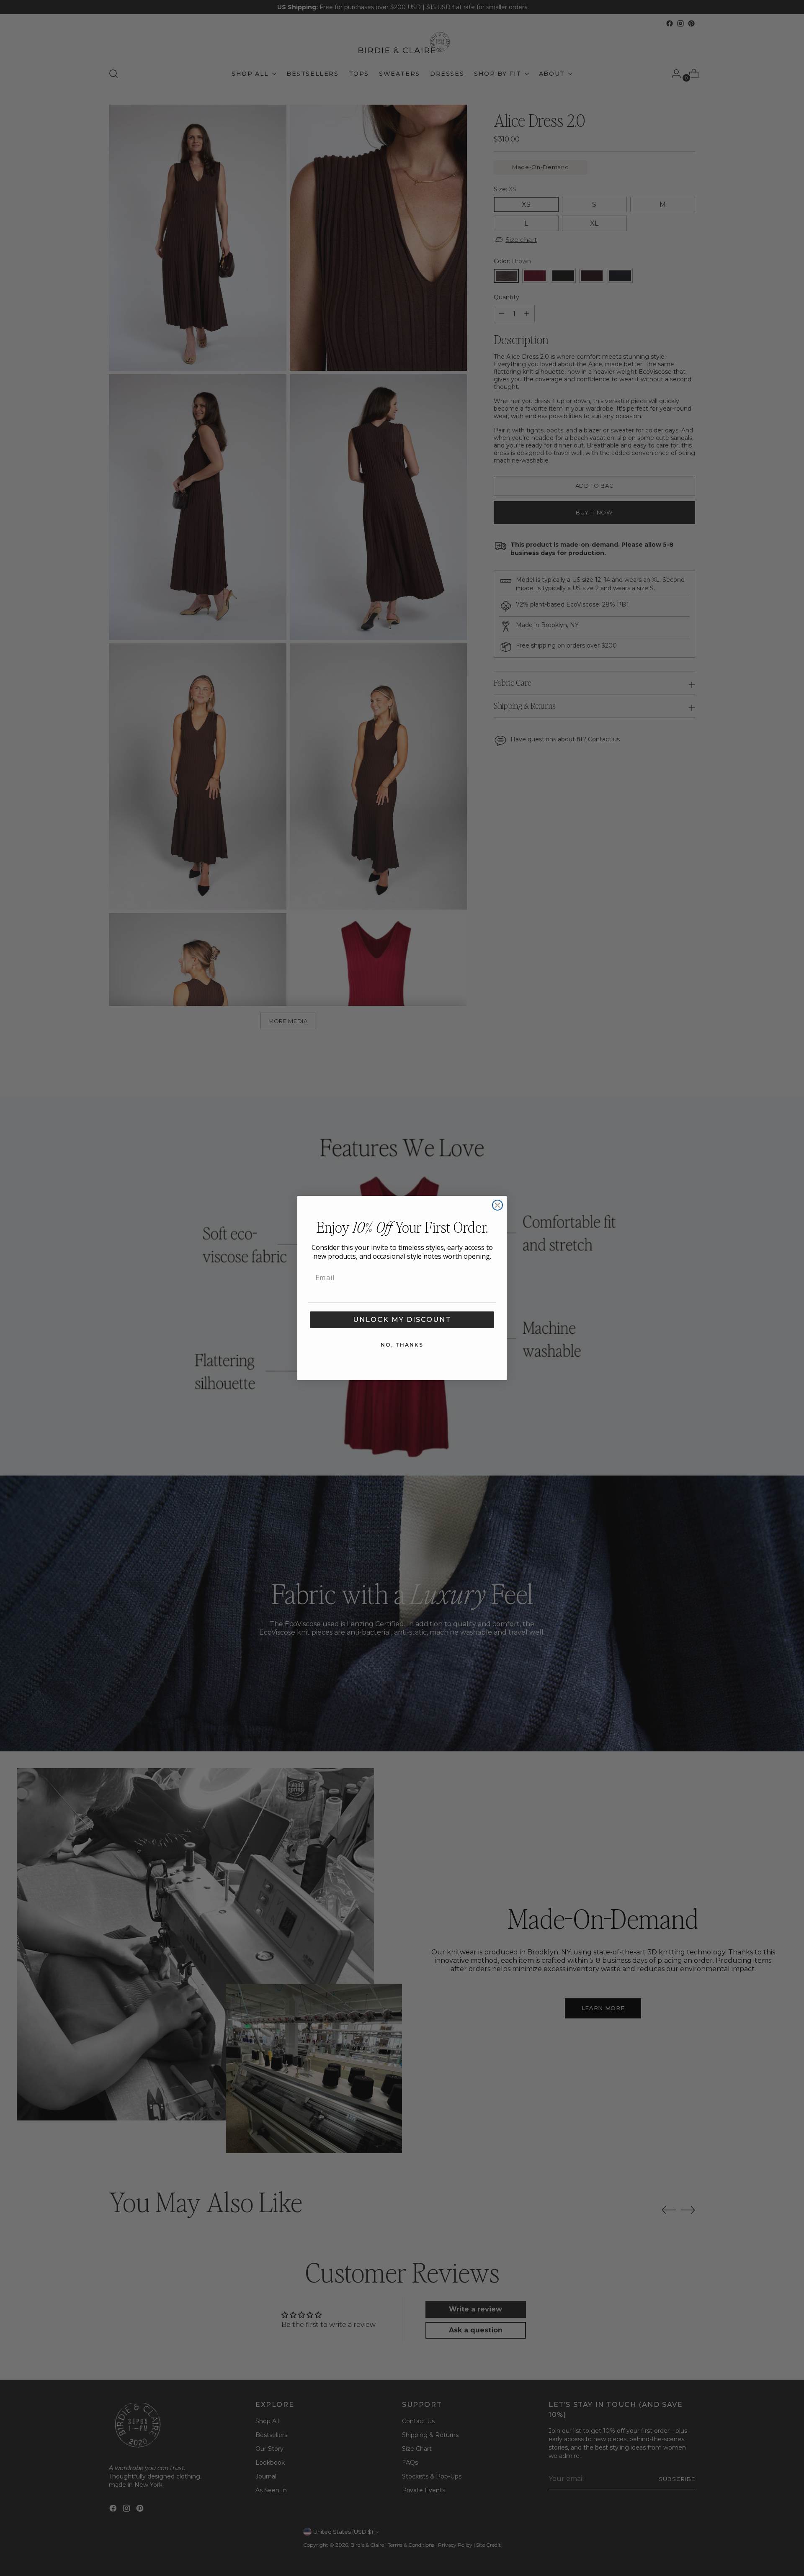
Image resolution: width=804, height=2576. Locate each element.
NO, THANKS (402, 1345)
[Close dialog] (497, 1205)
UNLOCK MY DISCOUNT (402, 1320)
